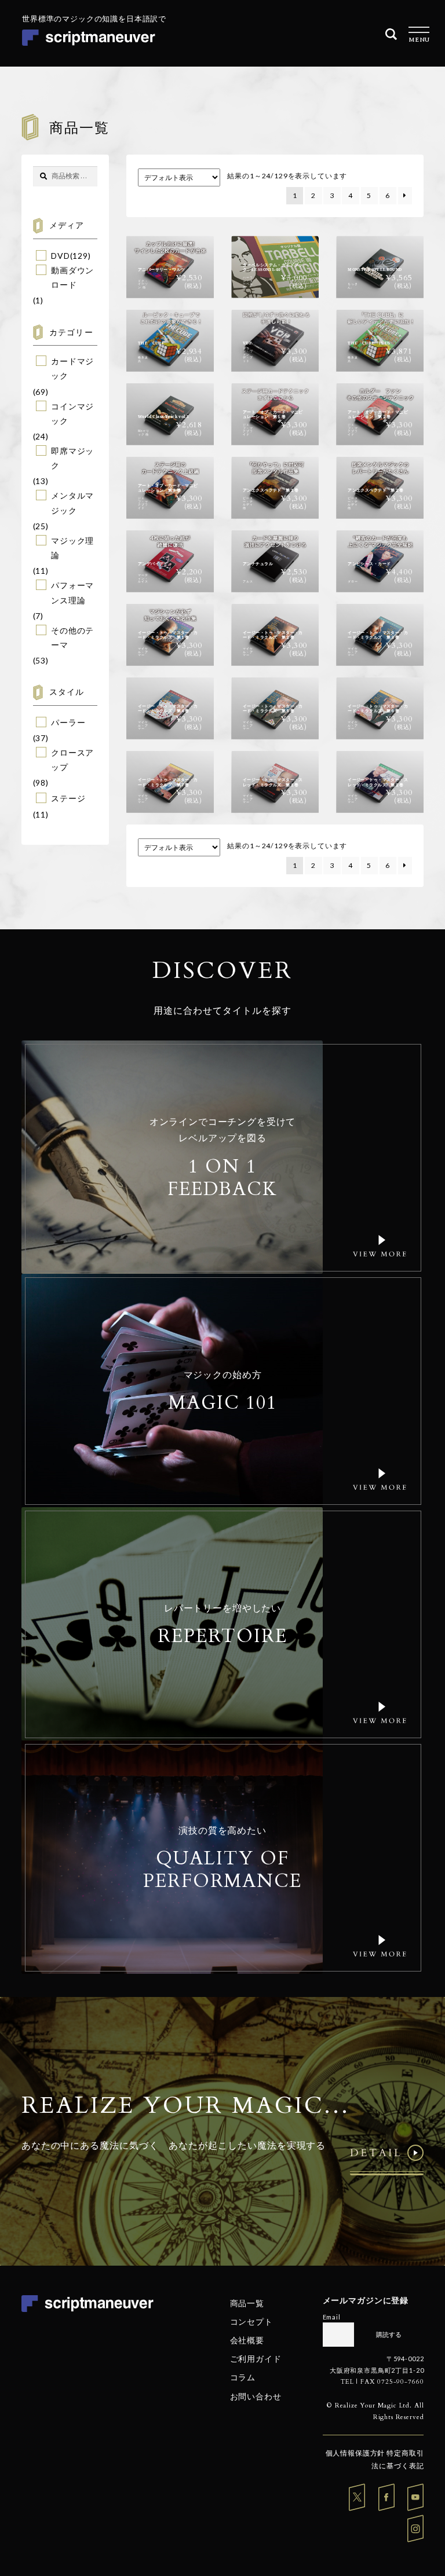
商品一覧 (247, 2302)
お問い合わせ (256, 2396)
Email (332, 2317)
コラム (243, 2377)
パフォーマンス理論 (72, 592)
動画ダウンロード (72, 277)
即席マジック (72, 458)
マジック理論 (72, 548)
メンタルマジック (72, 503)
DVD (61, 256)
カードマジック (72, 368)
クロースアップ (72, 760)
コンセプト (251, 2322)
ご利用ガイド (256, 2359)
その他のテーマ (72, 637)
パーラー (68, 722)
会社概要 (247, 2340)
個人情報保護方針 (355, 2453)
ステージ (68, 798)
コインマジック (72, 413)
